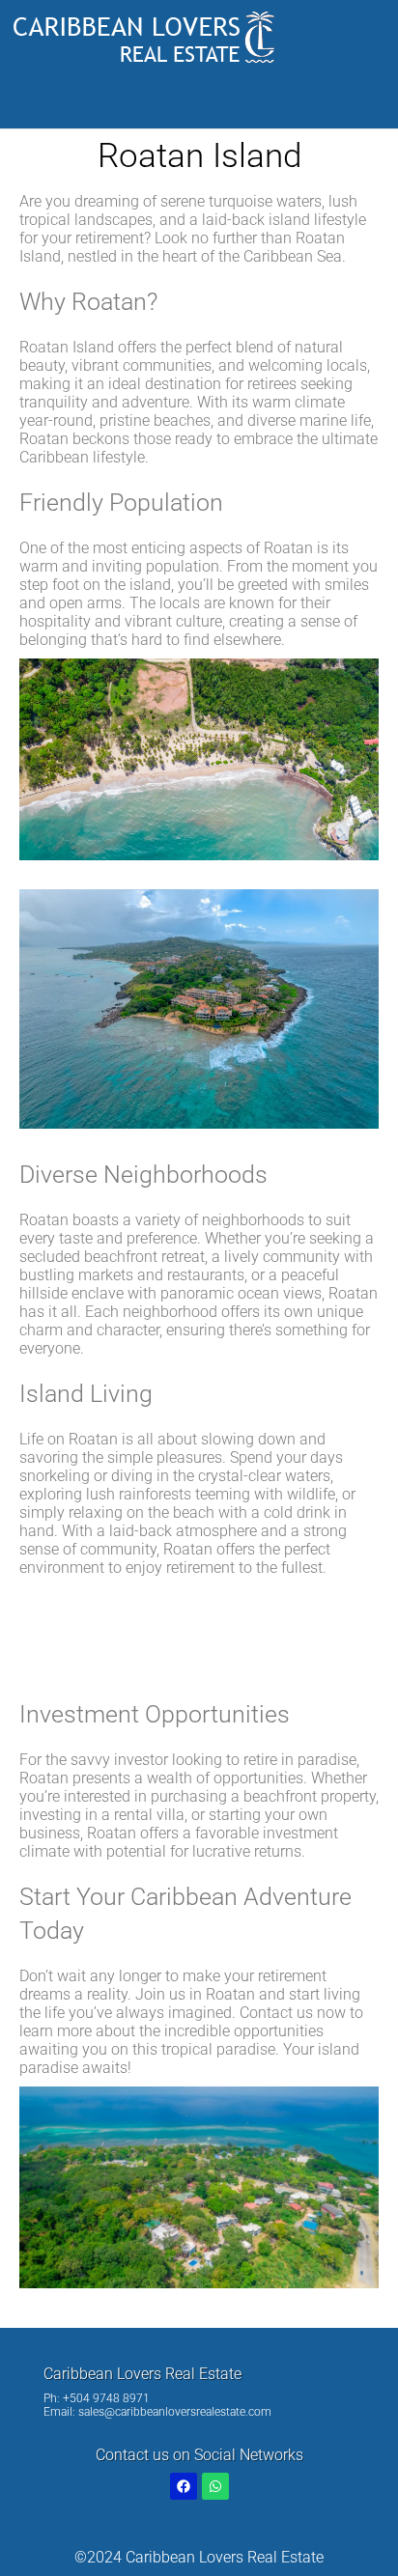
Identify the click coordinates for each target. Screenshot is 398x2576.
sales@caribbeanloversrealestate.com (175, 2412)
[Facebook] (184, 2486)
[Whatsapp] (215, 2486)
